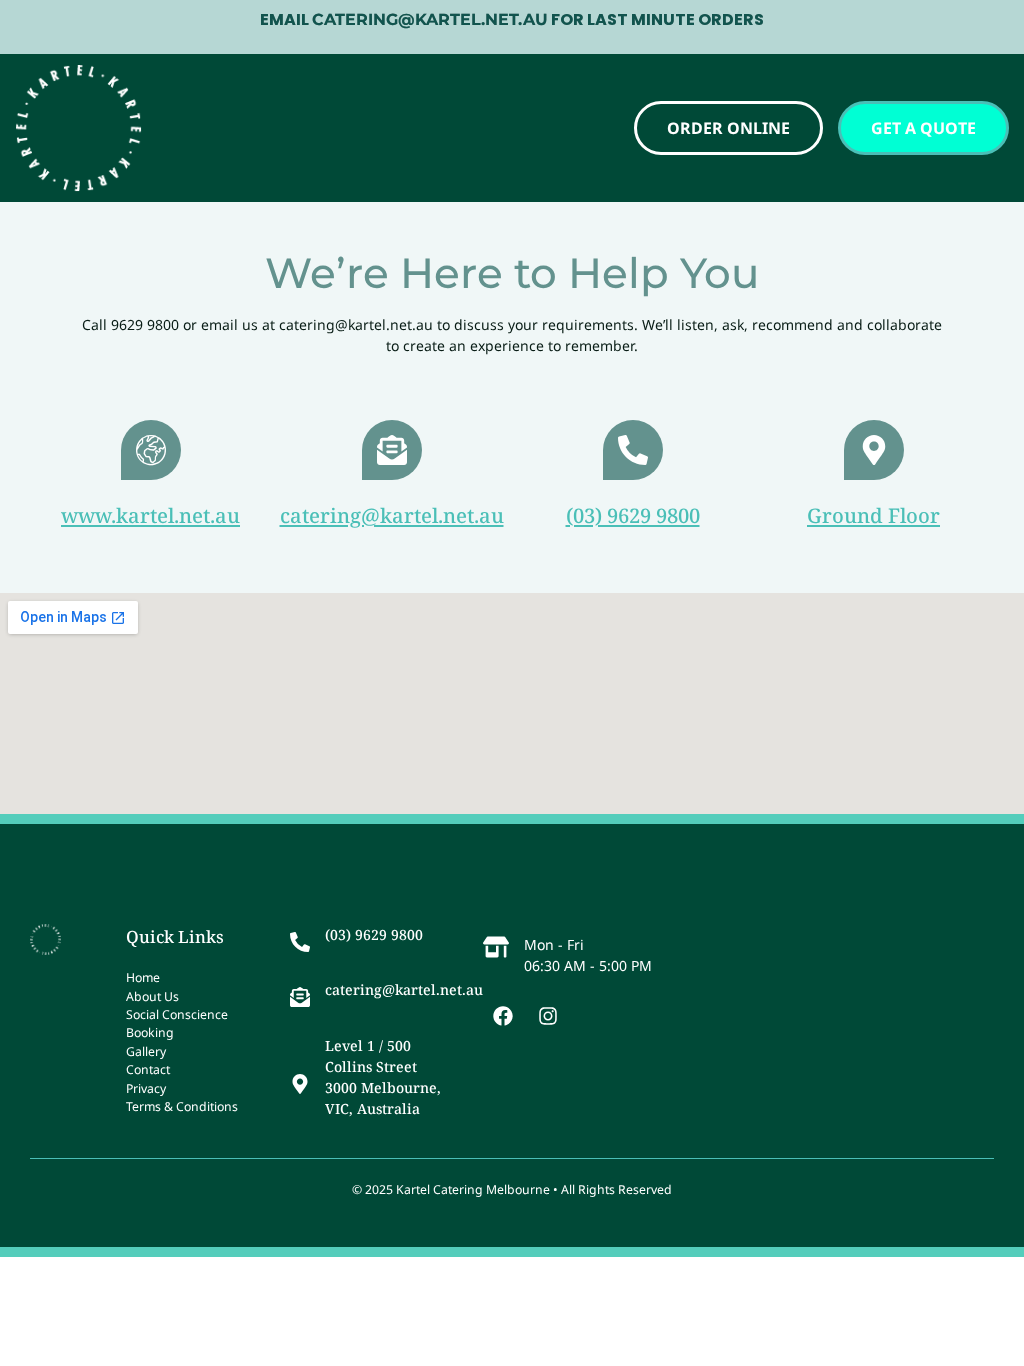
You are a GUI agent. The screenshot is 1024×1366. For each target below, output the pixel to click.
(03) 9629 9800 (633, 515)
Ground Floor (873, 515)
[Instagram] (548, 1016)
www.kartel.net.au (150, 515)
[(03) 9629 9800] (633, 450)
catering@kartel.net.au (392, 515)
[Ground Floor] (874, 450)
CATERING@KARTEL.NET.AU (430, 19)
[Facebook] (503, 1016)
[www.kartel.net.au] (151, 450)
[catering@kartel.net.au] (392, 450)
